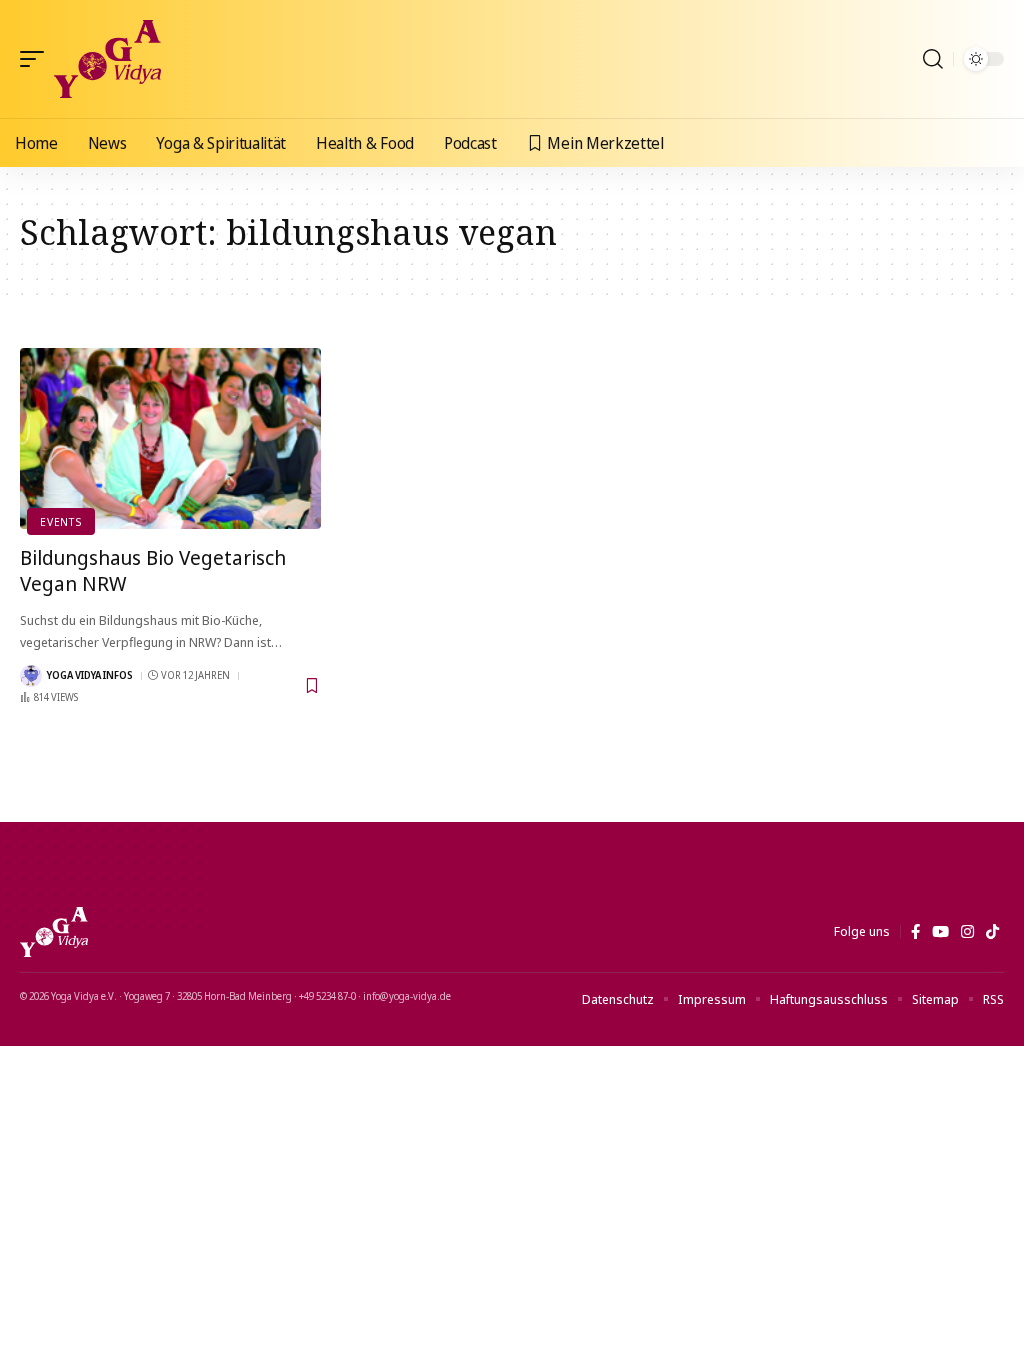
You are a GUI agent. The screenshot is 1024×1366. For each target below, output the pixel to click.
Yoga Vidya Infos (90, 675)
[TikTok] (992, 932)
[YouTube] (940, 932)
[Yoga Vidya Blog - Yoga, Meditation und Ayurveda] (107, 59)
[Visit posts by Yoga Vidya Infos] (31, 676)
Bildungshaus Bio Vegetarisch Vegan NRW (153, 570)
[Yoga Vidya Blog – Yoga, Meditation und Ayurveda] (54, 932)
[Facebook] (915, 932)
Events (61, 521)
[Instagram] (967, 932)
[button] (37, 59)
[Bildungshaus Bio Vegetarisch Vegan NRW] (170, 438)
